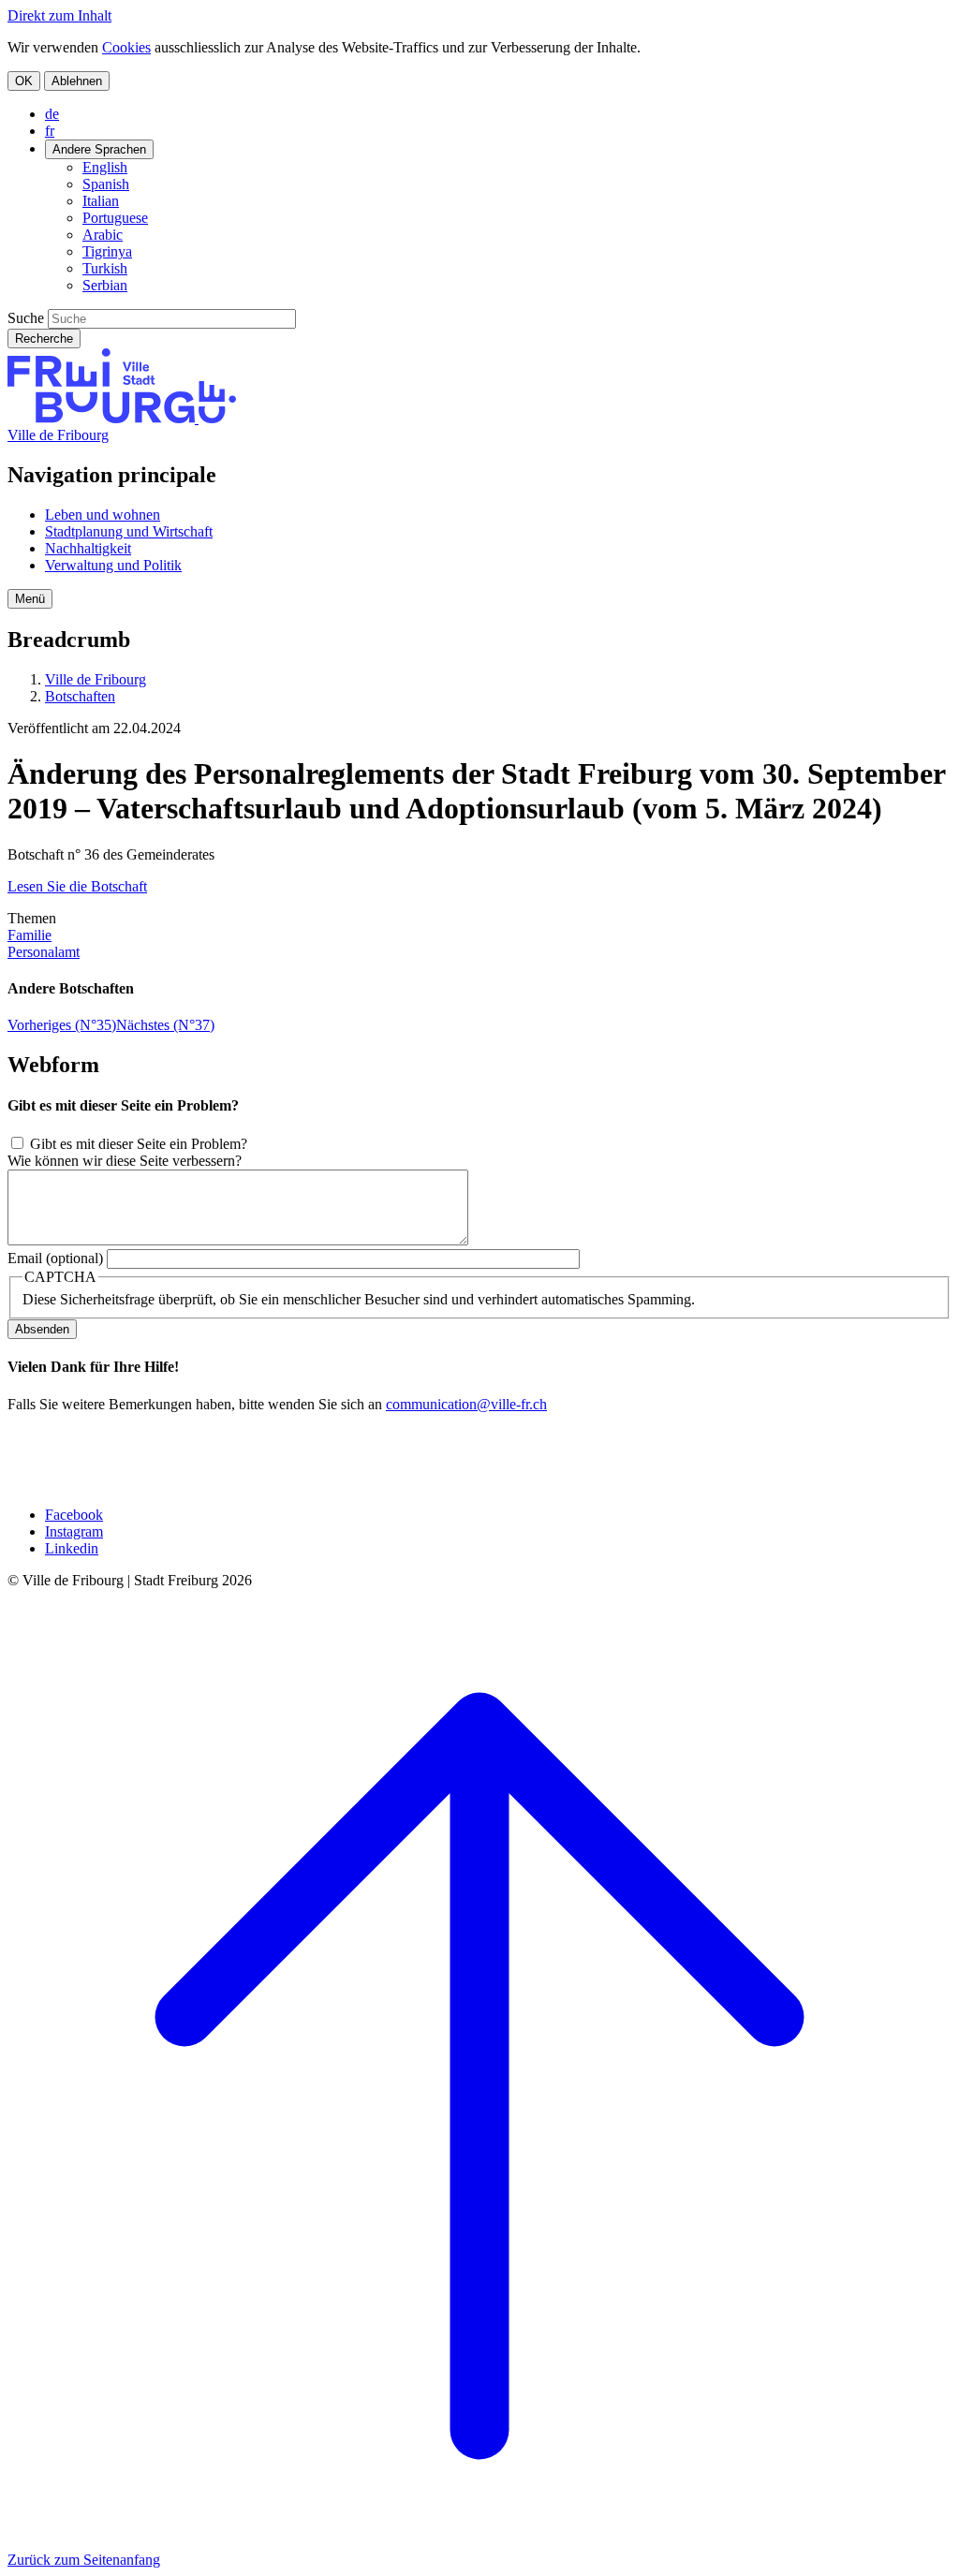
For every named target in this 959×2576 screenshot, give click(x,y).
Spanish (106, 184)
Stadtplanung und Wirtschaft (129, 531)
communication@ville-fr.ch (466, 1404)
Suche (26, 318)
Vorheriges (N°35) (62, 1025)
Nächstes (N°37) (165, 1025)
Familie (30, 935)
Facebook (74, 1515)
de (52, 114)
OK (24, 81)
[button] (30, 599)
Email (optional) (55, 1258)
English (105, 167)
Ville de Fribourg (58, 435)
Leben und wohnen (103, 515)
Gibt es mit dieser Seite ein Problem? (139, 1144)
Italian (101, 201)
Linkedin (72, 1548)
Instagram (74, 1531)
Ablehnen (77, 81)
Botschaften (80, 696)
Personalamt (44, 952)
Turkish (105, 268)
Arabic (103, 235)
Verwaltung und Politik (113, 565)
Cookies (126, 47)
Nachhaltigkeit (88, 548)
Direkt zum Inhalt (59, 15)
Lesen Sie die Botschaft (77, 886)
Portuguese (115, 218)
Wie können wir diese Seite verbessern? (125, 1161)
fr (50, 131)
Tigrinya (107, 251)
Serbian (105, 285)
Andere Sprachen (99, 149)
